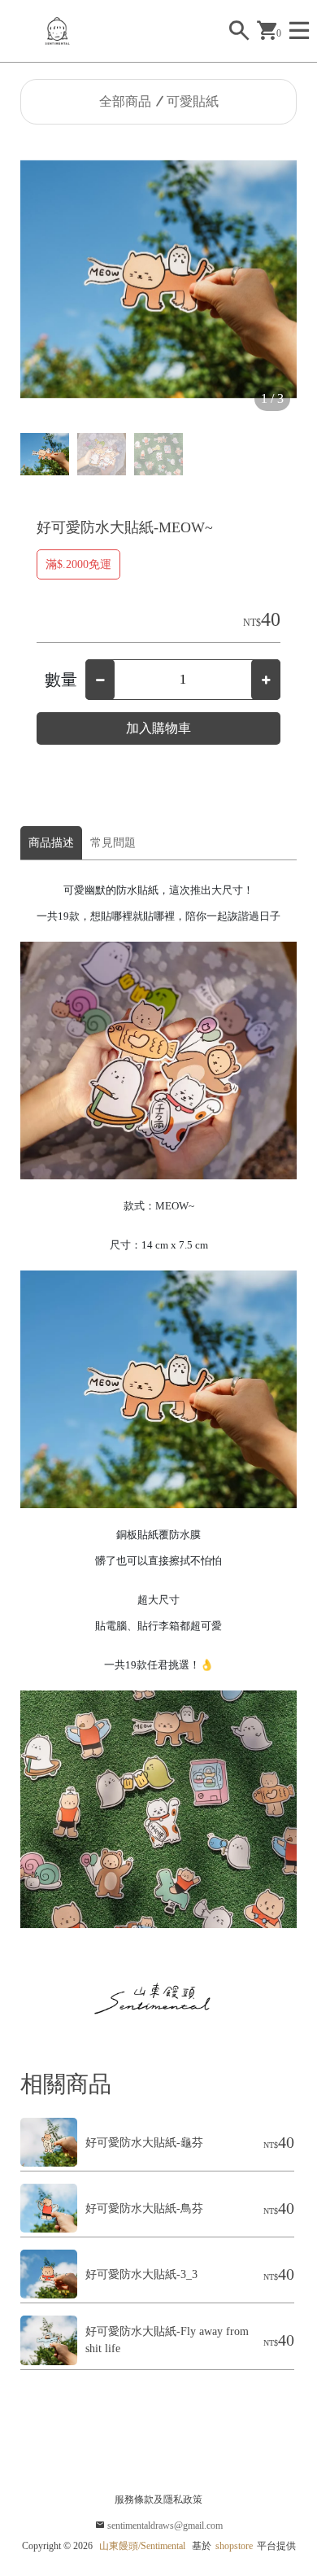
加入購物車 (158, 728)
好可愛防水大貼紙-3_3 (141, 2274)
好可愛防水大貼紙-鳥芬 (144, 2209)
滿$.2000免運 (78, 564)
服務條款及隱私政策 (158, 2499)
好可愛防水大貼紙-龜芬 (144, 2143)
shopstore (234, 2546)
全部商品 (125, 101)
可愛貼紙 (193, 101)
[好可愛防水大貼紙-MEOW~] (158, 279)
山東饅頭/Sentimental (142, 2546)
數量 (61, 680)
